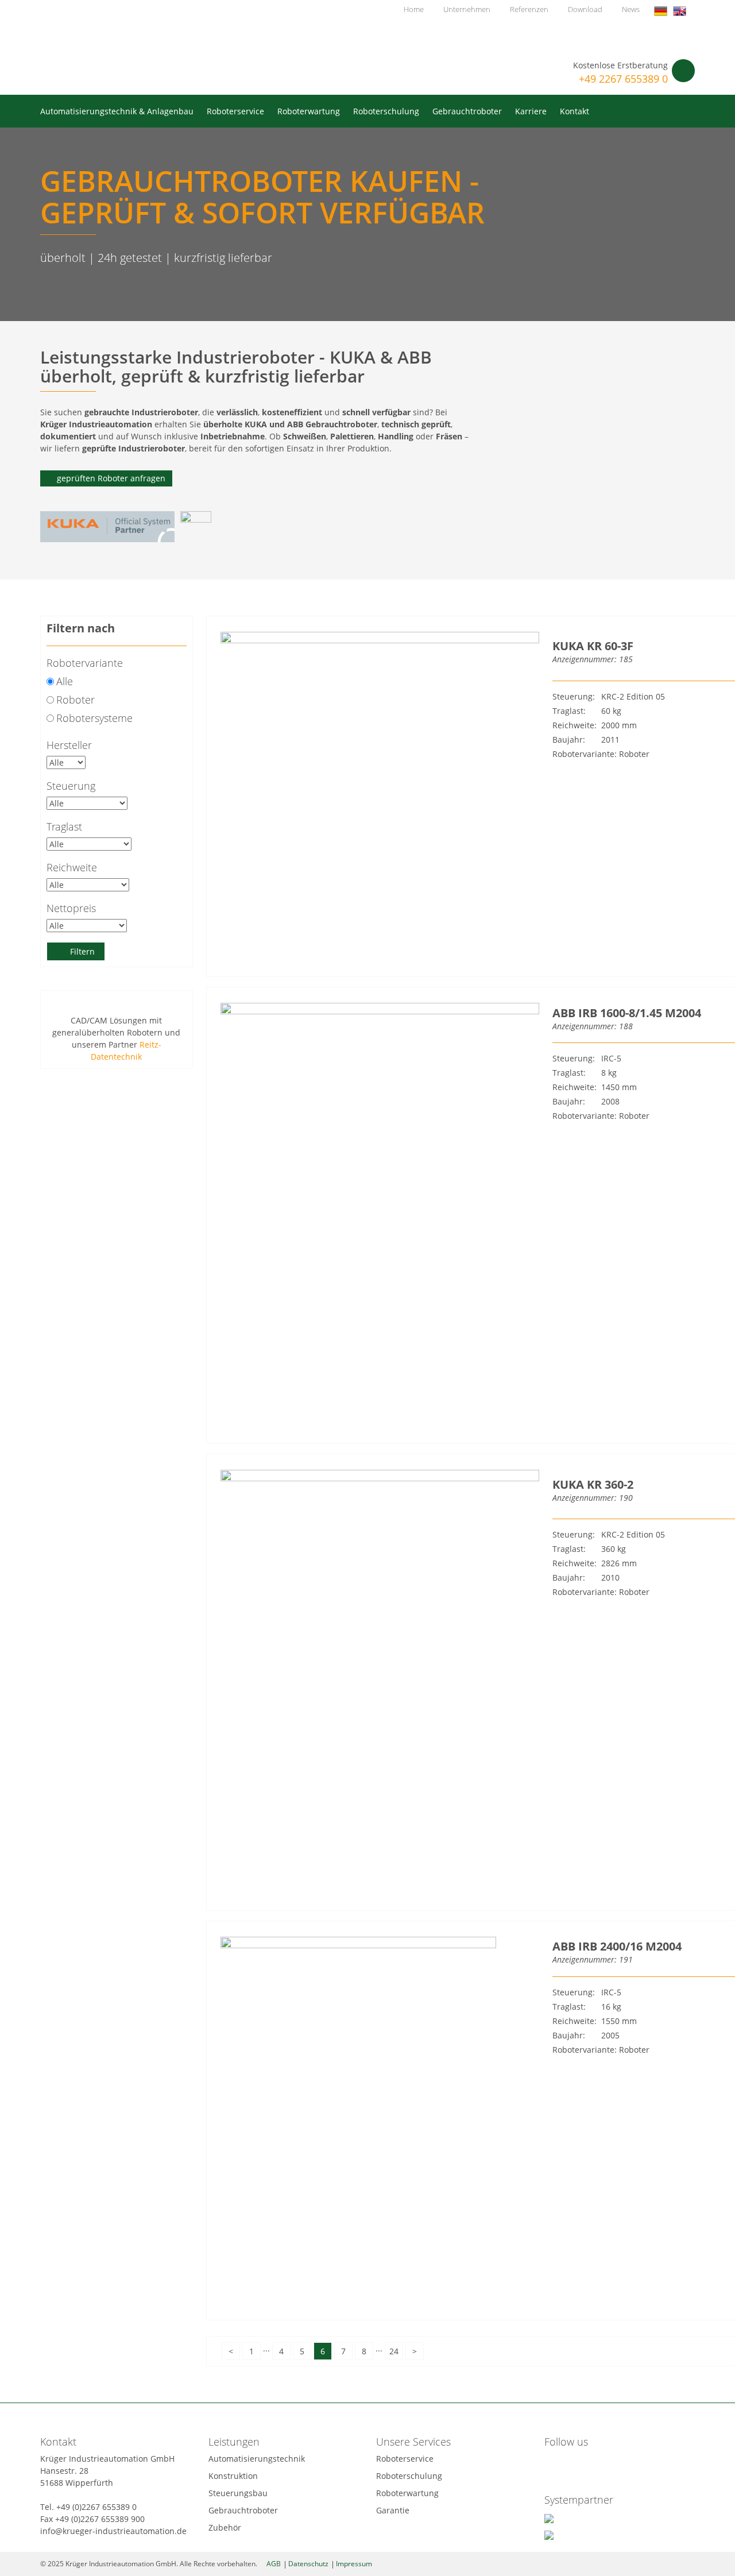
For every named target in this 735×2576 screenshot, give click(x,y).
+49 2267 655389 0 (623, 79)
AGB (274, 2564)
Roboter (76, 700)
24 (394, 2351)
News (631, 9)
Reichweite (72, 867)
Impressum (354, 2564)
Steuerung (71, 786)
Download (585, 9)
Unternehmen (467, 9)
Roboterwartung (309, 111)
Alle (65, 681)
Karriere (531, 111)
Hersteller (69, 745)
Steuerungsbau (238, 2493)
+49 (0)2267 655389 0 (96, 2507)
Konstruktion (233, 2476)
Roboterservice (235, 111)
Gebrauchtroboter (467, 111)
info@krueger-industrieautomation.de (113, 2531)
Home (414, 9)
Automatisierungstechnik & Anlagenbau (117, 111)
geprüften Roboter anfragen (111, 478)
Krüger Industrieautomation (131, 45)
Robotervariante (85, 663)
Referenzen (529, 9)
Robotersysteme (94, 718)
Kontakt (575, 111)
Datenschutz (308, 2564)
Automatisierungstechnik (257, 2459)
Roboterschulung (386, 111)
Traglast (64, 827)
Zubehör (225, 2527)
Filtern (82, 951)
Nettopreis (71, 908)
